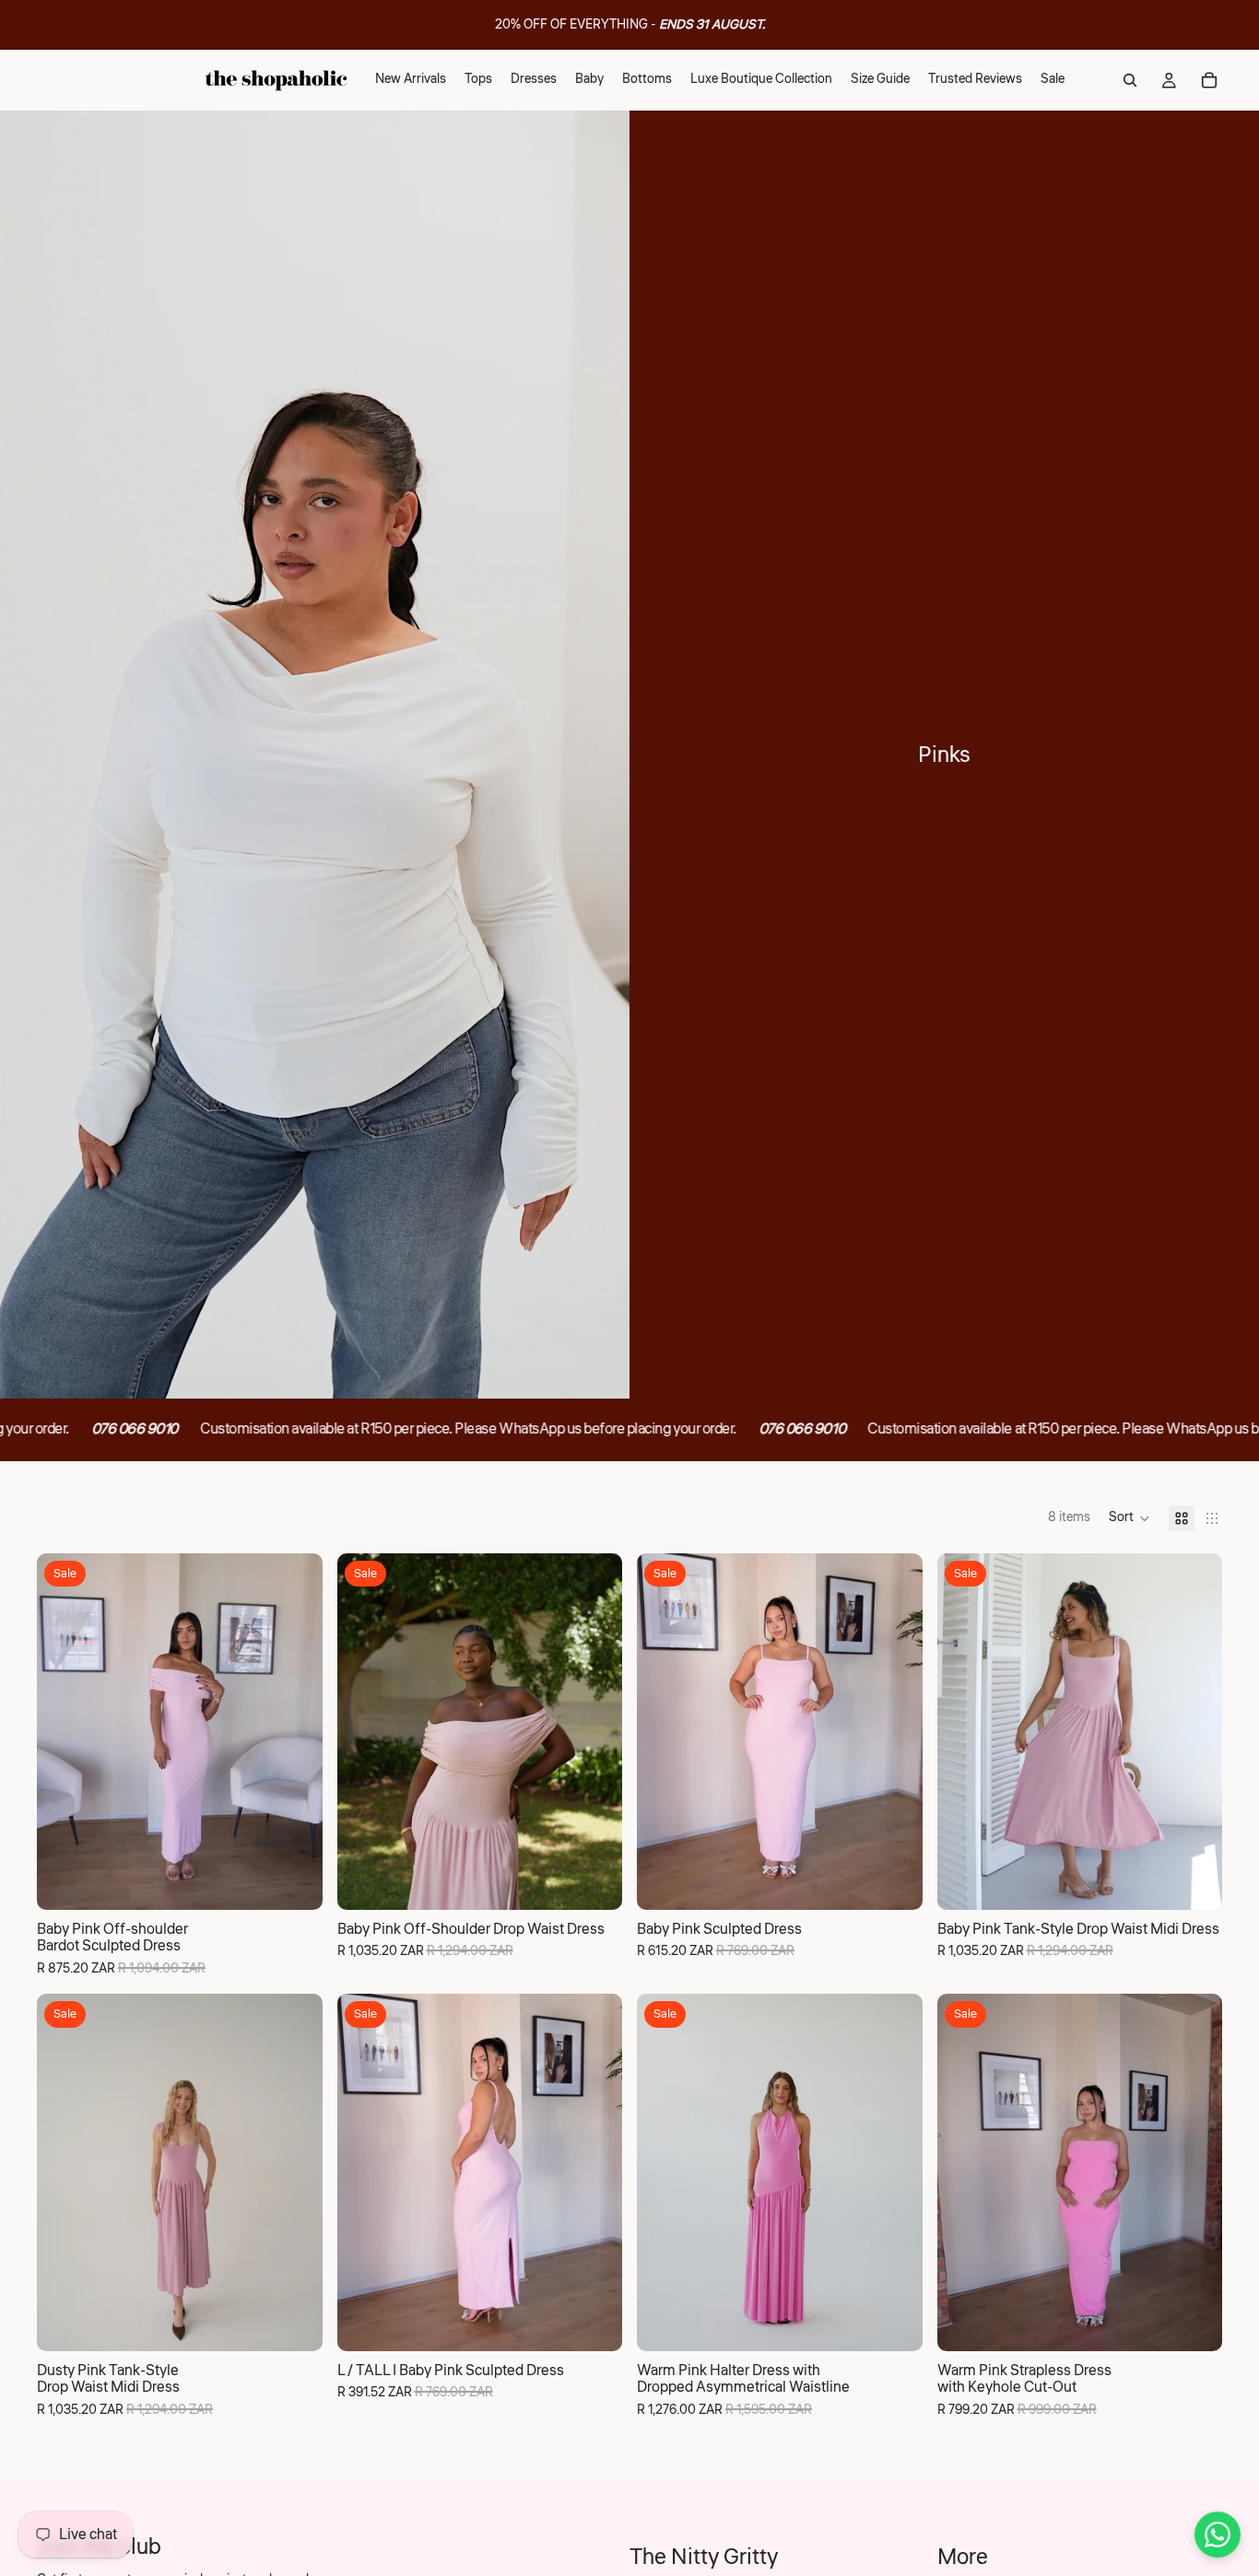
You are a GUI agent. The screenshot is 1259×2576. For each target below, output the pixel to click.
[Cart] (1209, 80)
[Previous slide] (65, 1731)
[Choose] (294, 1881)
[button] (1130, 1518)
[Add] (594, 2323)
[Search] (1130, 80)
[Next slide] (295, 1731)
